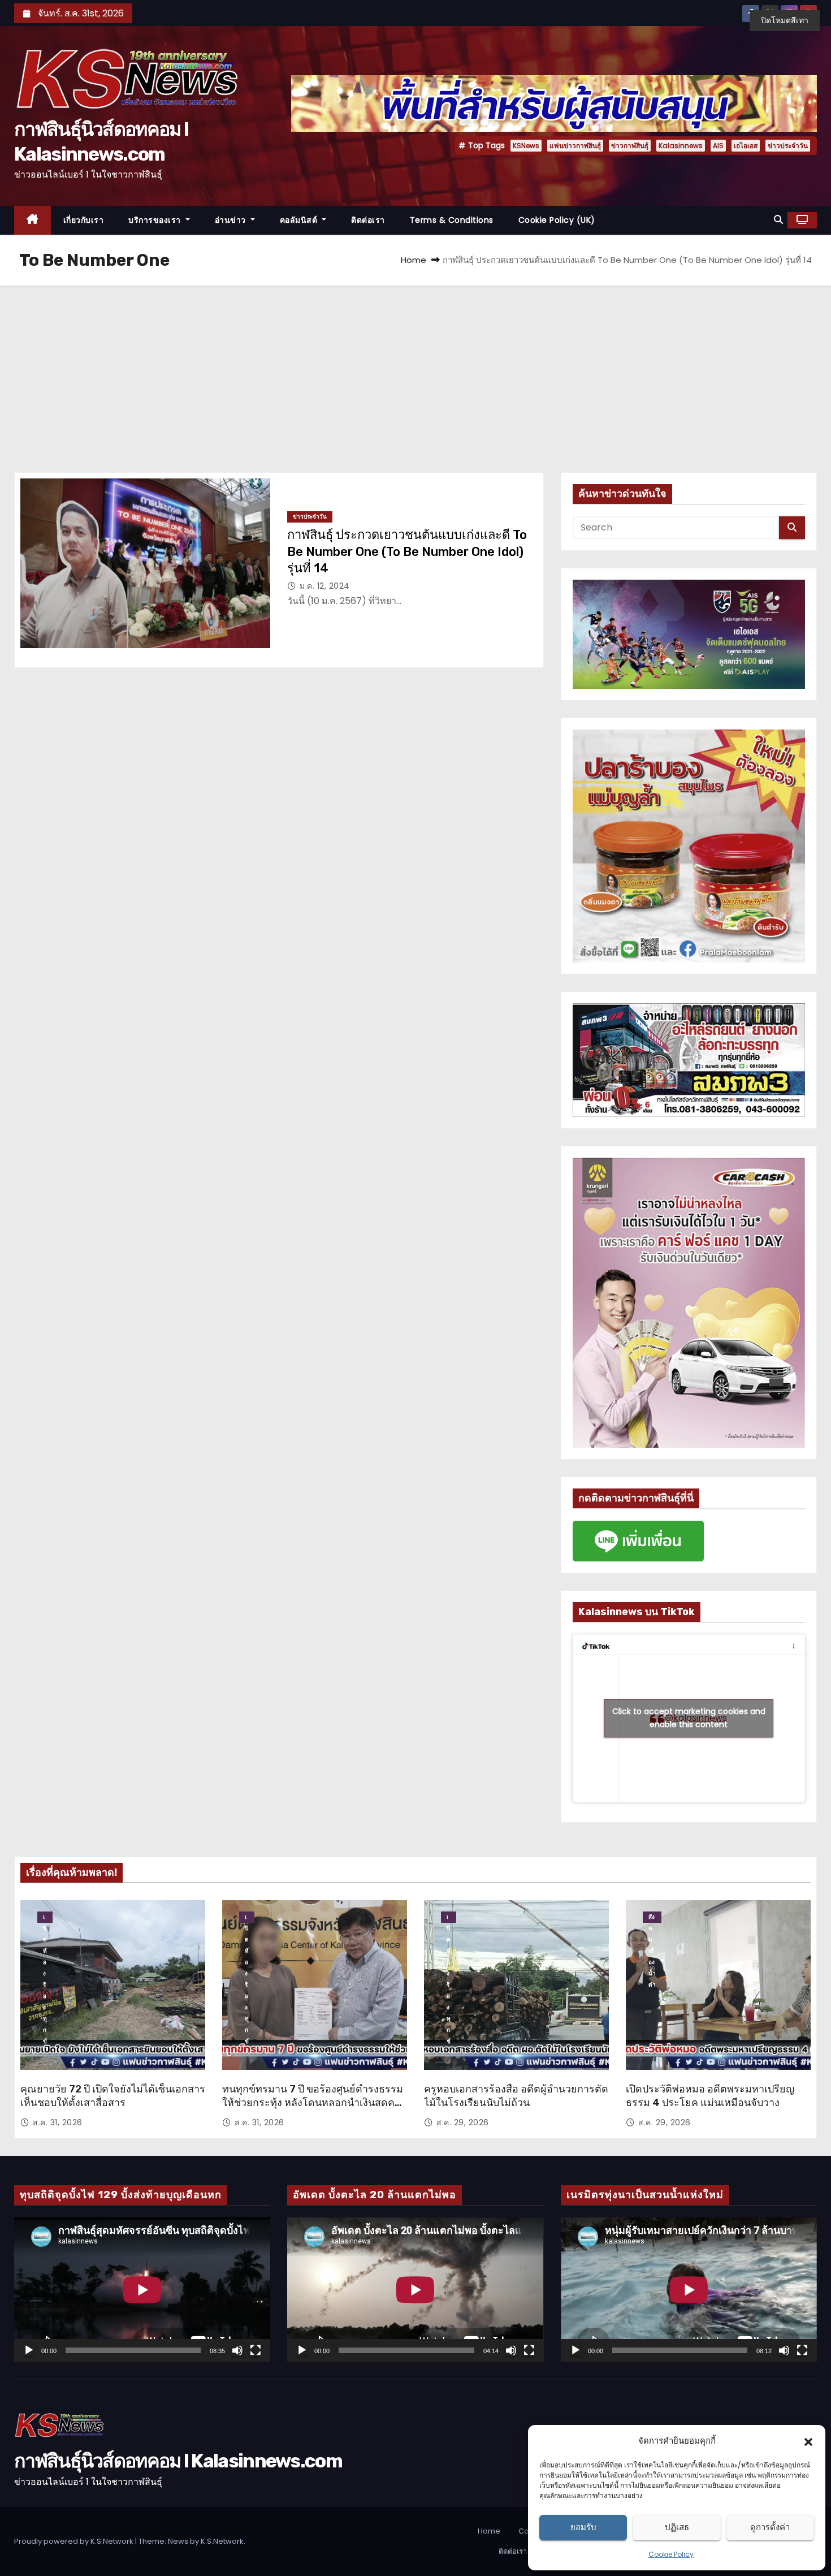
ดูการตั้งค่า (770, 2527)
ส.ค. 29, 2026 (463, 2122)
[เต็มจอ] (256, 2350)
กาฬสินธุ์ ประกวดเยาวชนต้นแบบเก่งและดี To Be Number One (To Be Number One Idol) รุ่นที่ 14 (407, 551)
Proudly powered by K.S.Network (75, 2541)
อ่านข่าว (232, 220)
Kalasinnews (681, 146)
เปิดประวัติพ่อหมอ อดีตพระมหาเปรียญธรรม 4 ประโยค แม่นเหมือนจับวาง (710, 2096)
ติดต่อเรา (368, 220)
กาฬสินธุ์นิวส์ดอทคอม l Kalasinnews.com (178, 2461)
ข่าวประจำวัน (788, 146)
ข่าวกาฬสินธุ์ (630, 146)
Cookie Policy (671, 2554)
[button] (808, 2441)
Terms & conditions (452, 220)
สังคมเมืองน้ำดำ (652, 1918)
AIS (718, 146)
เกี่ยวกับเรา (84, 220)
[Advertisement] (415, 370)
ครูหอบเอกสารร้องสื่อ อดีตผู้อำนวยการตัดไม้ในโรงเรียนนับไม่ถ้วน (516, 2096)
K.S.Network (222, 2541)
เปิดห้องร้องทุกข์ (45, 1918)
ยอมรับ (583, 2527)
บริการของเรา (156, 220)
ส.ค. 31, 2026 (58, 2122)
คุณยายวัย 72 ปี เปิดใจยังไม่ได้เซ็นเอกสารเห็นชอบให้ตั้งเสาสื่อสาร (113, 2096)
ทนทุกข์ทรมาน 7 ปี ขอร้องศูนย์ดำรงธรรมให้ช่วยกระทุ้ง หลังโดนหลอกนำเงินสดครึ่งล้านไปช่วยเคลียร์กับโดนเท (314, 2103)
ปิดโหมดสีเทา (785, 20)
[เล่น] (29, 2350)
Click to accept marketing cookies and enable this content (689, 1718)
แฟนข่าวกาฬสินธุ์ (575, 146)
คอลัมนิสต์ (300, 220)
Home (414, 260)
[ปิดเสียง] (237, 2350)
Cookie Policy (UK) (557, 220)
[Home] (33, 220)
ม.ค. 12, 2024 (325, 586)
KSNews (526, 146)
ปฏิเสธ (677, 2527)
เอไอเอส (746, 146)
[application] (142, 2290)
